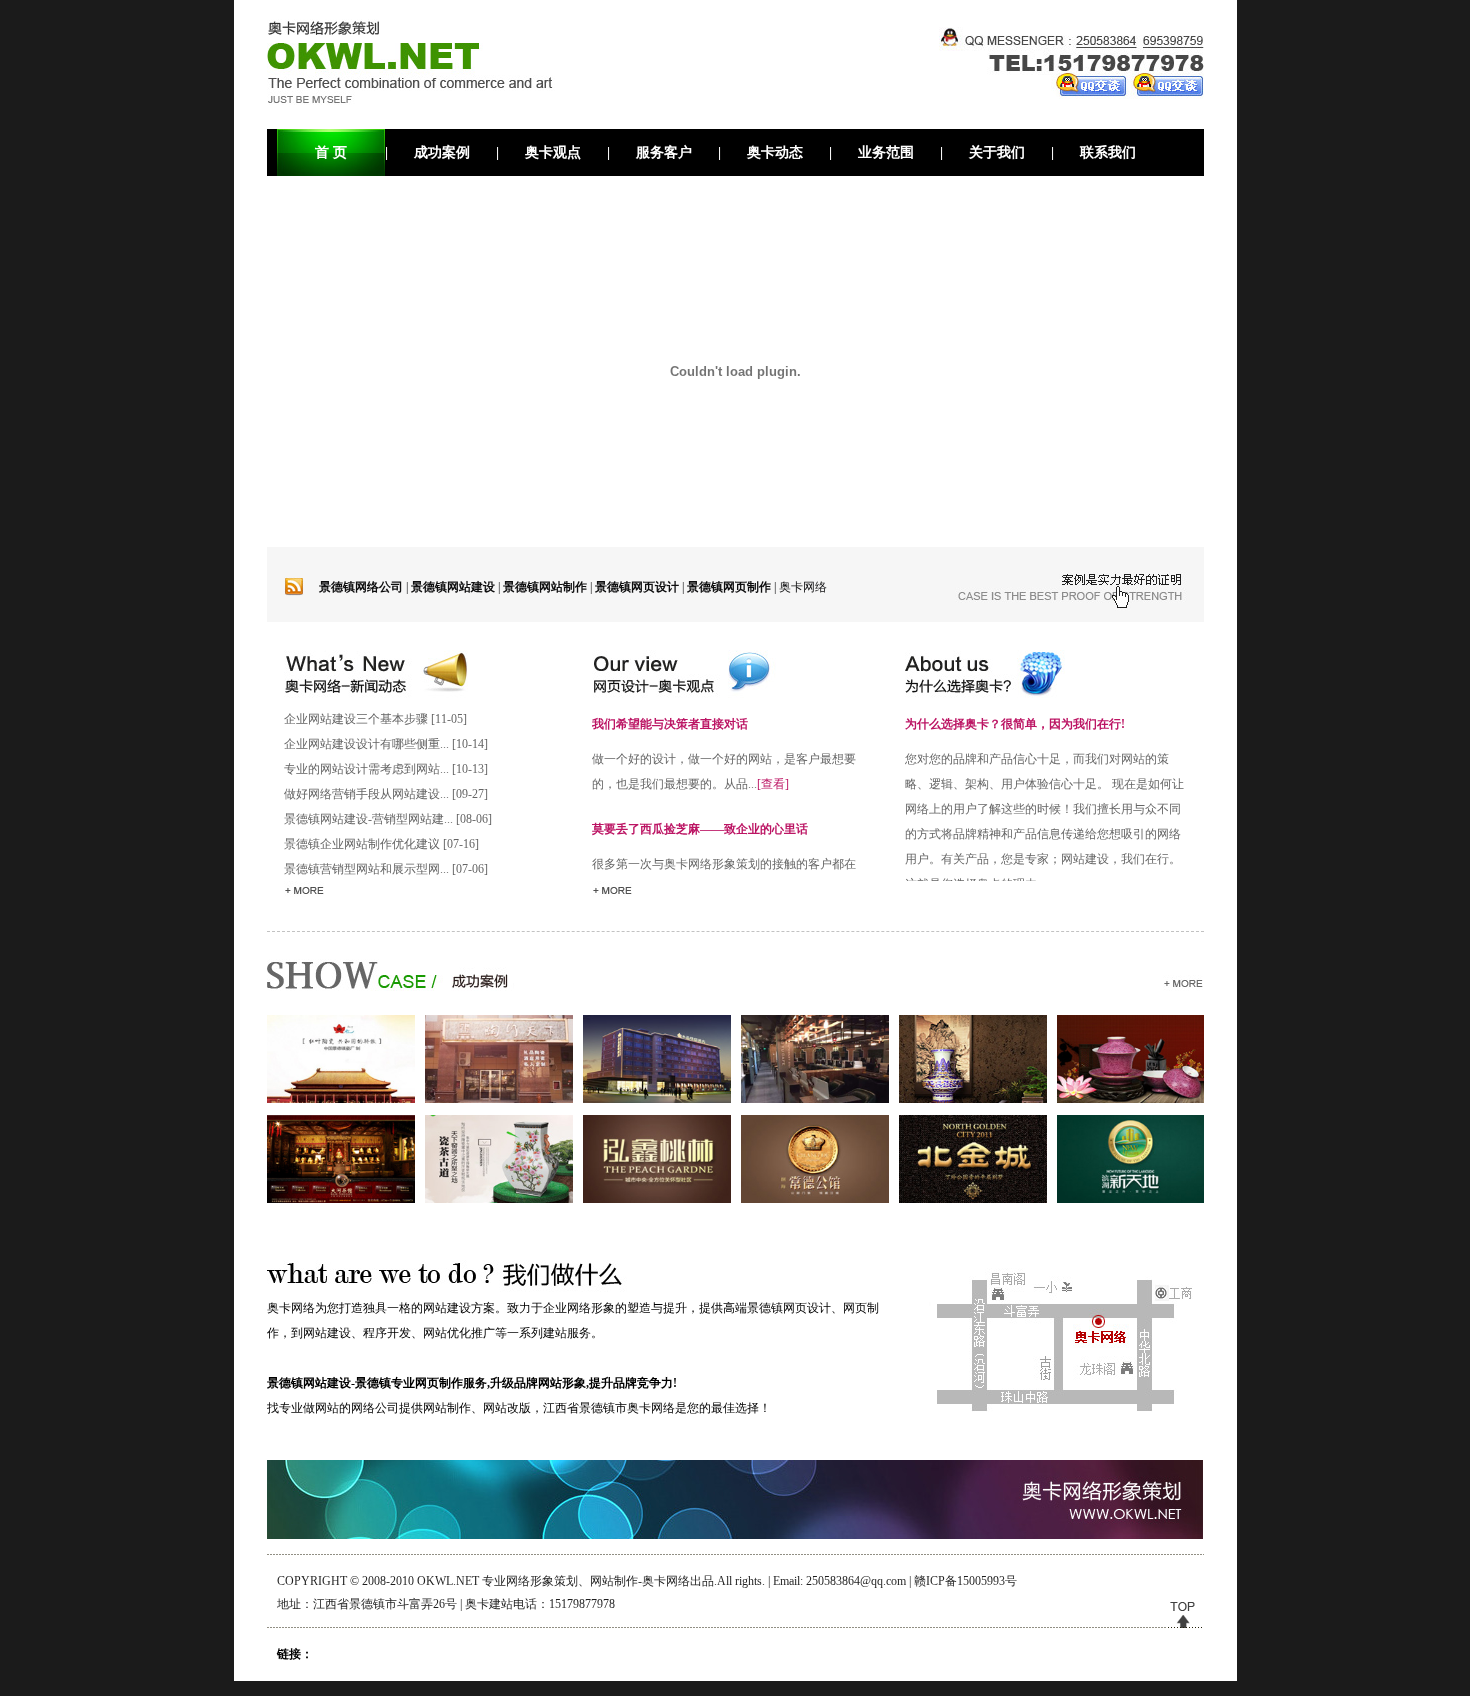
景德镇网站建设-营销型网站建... (368, 819)
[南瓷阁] (973, 1099)
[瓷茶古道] (499, 1199)
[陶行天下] (499, 1099)
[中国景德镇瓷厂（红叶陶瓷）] (341, 1099)
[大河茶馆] (341, 1199)
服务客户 (664, 152)
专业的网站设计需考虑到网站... (366, 769)
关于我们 (997, 152)
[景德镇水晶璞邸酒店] (657, 1099)
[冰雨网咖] (815, 1099)
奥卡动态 (775, 152)
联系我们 (1108, 152)
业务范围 (886, 152)
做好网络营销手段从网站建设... (366, 794)
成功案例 (442, 152)
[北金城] (973, 1199)
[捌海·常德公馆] (815, 1199)
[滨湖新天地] (1131, 1199)
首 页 (331, 152)
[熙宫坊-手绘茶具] (1131, 1099)
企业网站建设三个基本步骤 (356, 719)
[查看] (773, 784)
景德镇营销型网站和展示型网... (366, 869)
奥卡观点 (553, 152)
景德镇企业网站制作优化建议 (362, 844)
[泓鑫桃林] (657, 1199)
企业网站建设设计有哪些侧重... (366, 744)
